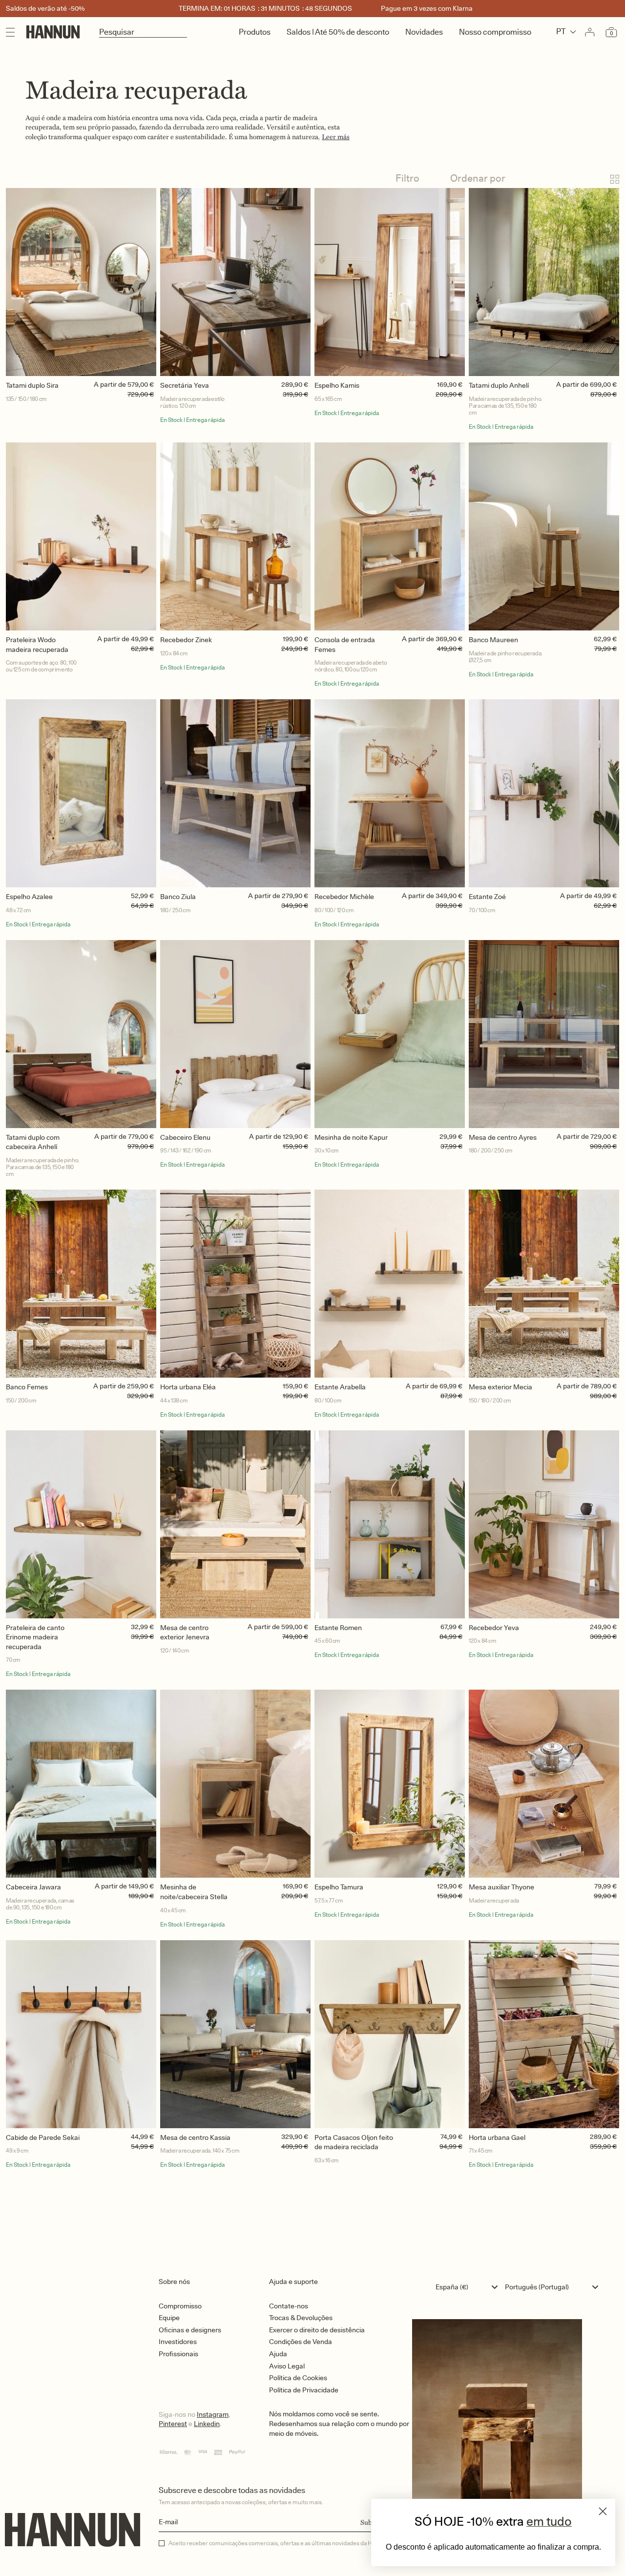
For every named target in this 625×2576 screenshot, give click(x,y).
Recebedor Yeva (494, 1628)
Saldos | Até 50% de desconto (338, 32)
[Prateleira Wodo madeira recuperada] (81, 536)
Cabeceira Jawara (33, 1887)
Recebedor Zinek (186, 640)
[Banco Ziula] (235, 793)
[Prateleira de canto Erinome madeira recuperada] (81, 1524)
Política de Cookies (298, 2378)
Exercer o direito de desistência (317, 2330)
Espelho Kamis (337, 385)
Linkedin (207, 2424)
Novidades (424, 32)
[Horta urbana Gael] (544, 2034)
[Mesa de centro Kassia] (235, 2034)
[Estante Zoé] (544, 793)
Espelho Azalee (29, 897)
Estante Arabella (340, 1387)
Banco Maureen (493, 640)
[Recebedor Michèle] (390, 793)
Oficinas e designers (190, 2330)
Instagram (213, 2414)
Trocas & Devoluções (301, 2318)
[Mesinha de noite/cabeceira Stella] (235, 1784)
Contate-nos (289, 2306)
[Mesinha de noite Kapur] (390, 1034)
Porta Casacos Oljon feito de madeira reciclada (354, 2142)
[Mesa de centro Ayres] (544, 1034)
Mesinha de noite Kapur (351, 1137)
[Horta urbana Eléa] (235, 1284)
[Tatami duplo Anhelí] (544, 282)
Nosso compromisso (495, 32)
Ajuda (278, 2354)
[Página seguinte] (312, 2212)
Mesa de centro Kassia (195, 2137)
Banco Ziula (178, 897)
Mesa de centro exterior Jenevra (185, 1633)
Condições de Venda (301, 2342)
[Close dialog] (603, 2511)
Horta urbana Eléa (188, 1387)
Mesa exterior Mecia (500, 1387)
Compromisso (180, 2306)
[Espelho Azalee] (81, 793)
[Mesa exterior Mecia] (544, 1284)
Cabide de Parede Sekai (43, 2137)
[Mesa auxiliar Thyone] (544, 1784)
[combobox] (469, 2287)
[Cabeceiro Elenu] (235, 1034)
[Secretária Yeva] (235, 282)
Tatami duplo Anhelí (499, 385)
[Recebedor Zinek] (235, 536)
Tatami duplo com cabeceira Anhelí (33, 1142)
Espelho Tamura (339, 1887)
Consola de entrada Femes (345, 645)
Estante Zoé (487, 897)
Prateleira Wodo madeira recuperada (37, 645)
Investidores (178, 2342)
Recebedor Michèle (344, 897)
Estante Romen (338, 1628)
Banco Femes (27, 1387)
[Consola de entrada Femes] (390, 536)
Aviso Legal (287, 2366)
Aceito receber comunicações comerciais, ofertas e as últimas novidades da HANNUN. (281, 2543)
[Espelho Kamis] (390, 282)
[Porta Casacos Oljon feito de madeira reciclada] (390, 2034)
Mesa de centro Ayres (503, 1137)
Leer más (336, 137)
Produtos (255, 32)
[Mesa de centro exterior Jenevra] (235, 1524)
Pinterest (173, 2424)
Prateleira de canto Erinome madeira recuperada (35, 1637)
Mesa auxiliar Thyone (501, 1887)
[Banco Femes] (81, 1284)
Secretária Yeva (185, 385)
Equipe (169, 2318)
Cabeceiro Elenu (185, 1137)
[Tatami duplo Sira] (81, 282)
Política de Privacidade (304, 2390)
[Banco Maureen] (544, 536)
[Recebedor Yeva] (544, 1524)
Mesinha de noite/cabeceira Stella (194, 1892)
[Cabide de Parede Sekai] (81, 2034)
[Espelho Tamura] (390, 1784)
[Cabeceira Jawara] (81, 1784)
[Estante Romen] (390, 1524)
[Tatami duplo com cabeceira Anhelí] (81, 1034)
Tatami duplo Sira (32, 385)
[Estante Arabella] (390, 1284)
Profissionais (178, 2354)
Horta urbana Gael (497, 2137)
